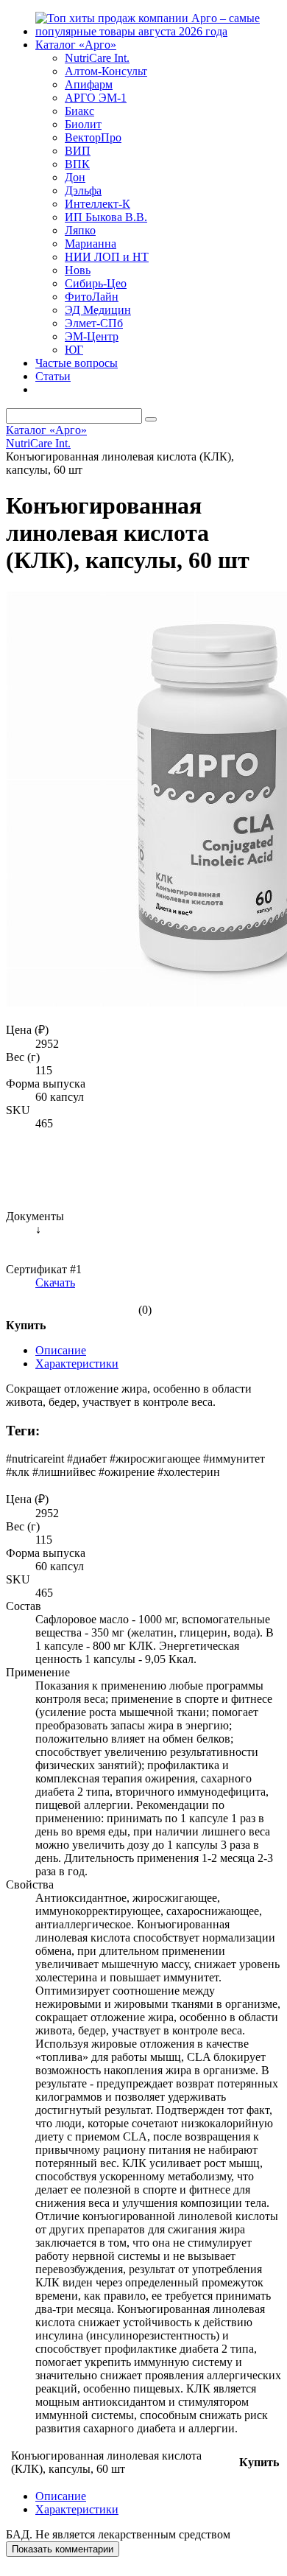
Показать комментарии (63, 2549)
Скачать (55, 1282)
